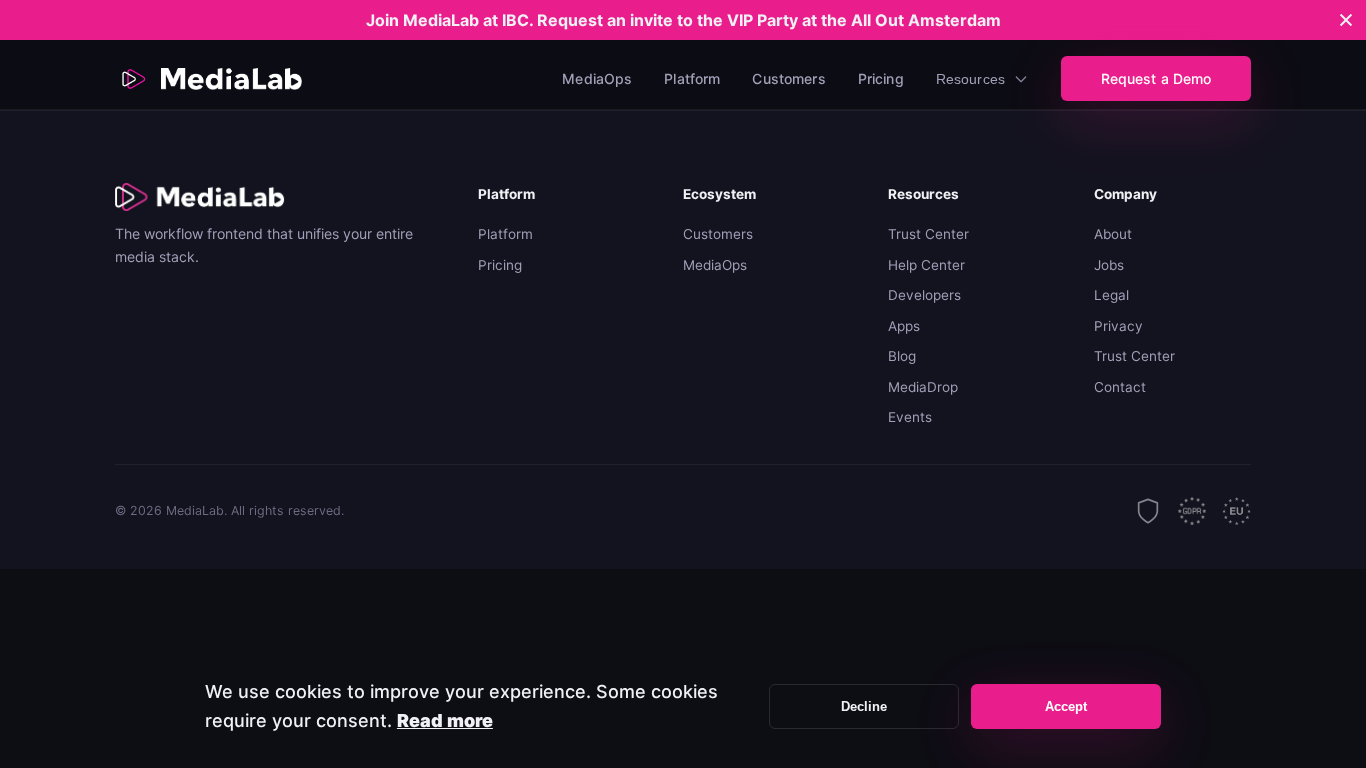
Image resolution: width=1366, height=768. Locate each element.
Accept (1066, 706)
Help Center (926, 265)
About (1113, 234)
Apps (904, 326)
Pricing (881, 78)
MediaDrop (923, 387)
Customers (788, 78)
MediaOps (597, 78)
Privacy (1118, 326)
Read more (445, 720)
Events (910, 417)
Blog (902, 356)
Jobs (1109, 265)
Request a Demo (1156, 78)
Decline (864, 706)
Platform (692, 78)
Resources (970, 79)
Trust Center (928, 234)
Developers (924, 295)
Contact (1120, 387)
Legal (1111, 295)
